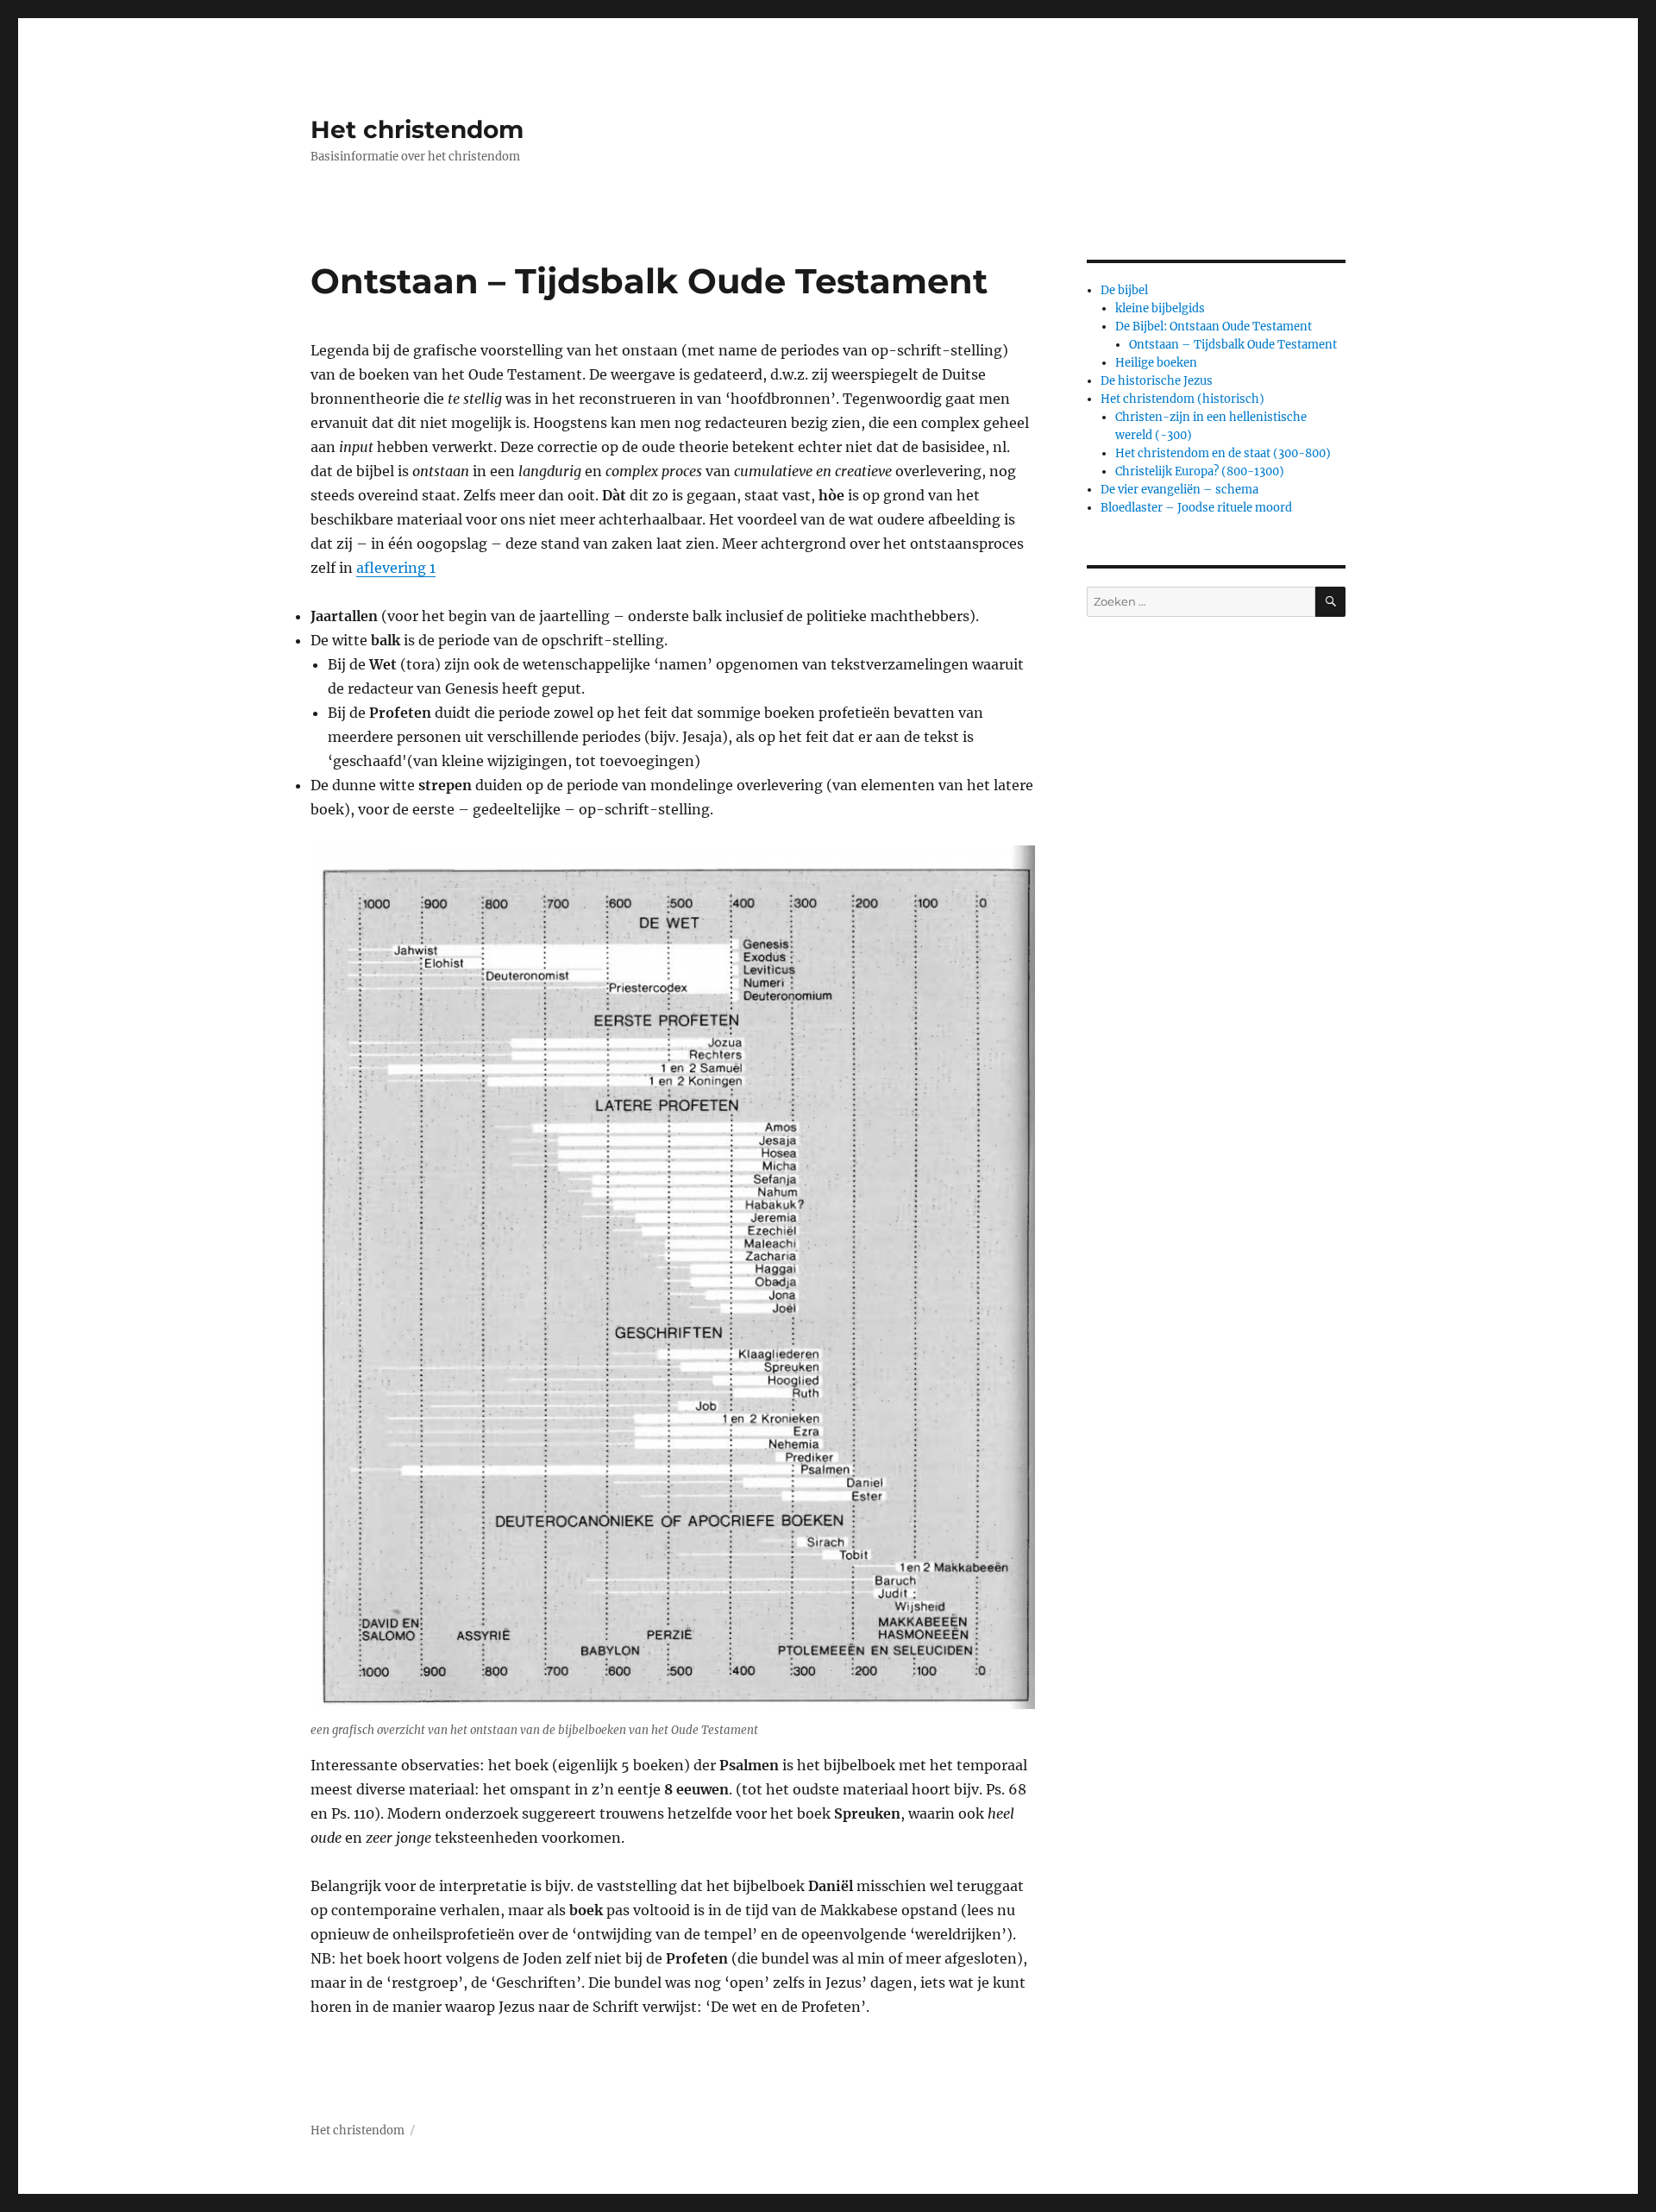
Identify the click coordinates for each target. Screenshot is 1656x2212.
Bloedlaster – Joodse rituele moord (1196, 508)
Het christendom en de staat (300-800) (1223, 453)
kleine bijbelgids (1160, 308)
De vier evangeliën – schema (1179, 490)
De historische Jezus (1157, 381)
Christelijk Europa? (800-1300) (1200, 471)
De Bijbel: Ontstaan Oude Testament (1214, 327)
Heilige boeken (1156, 363)
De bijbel (1124, 290)
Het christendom (417, 129)
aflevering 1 (396, 568)
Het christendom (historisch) (1182, 399)
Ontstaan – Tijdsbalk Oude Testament (1233, 345)
